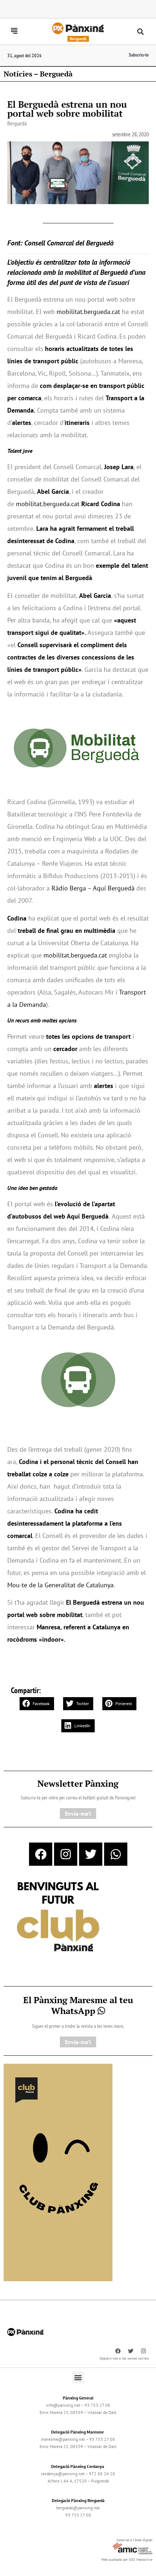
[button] (141, 32)
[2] (58, 2172)
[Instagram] (66, 1854)
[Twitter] (91, 1854)
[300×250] (58, 1918)
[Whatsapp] (116, 1854)
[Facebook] (41, 1854)
